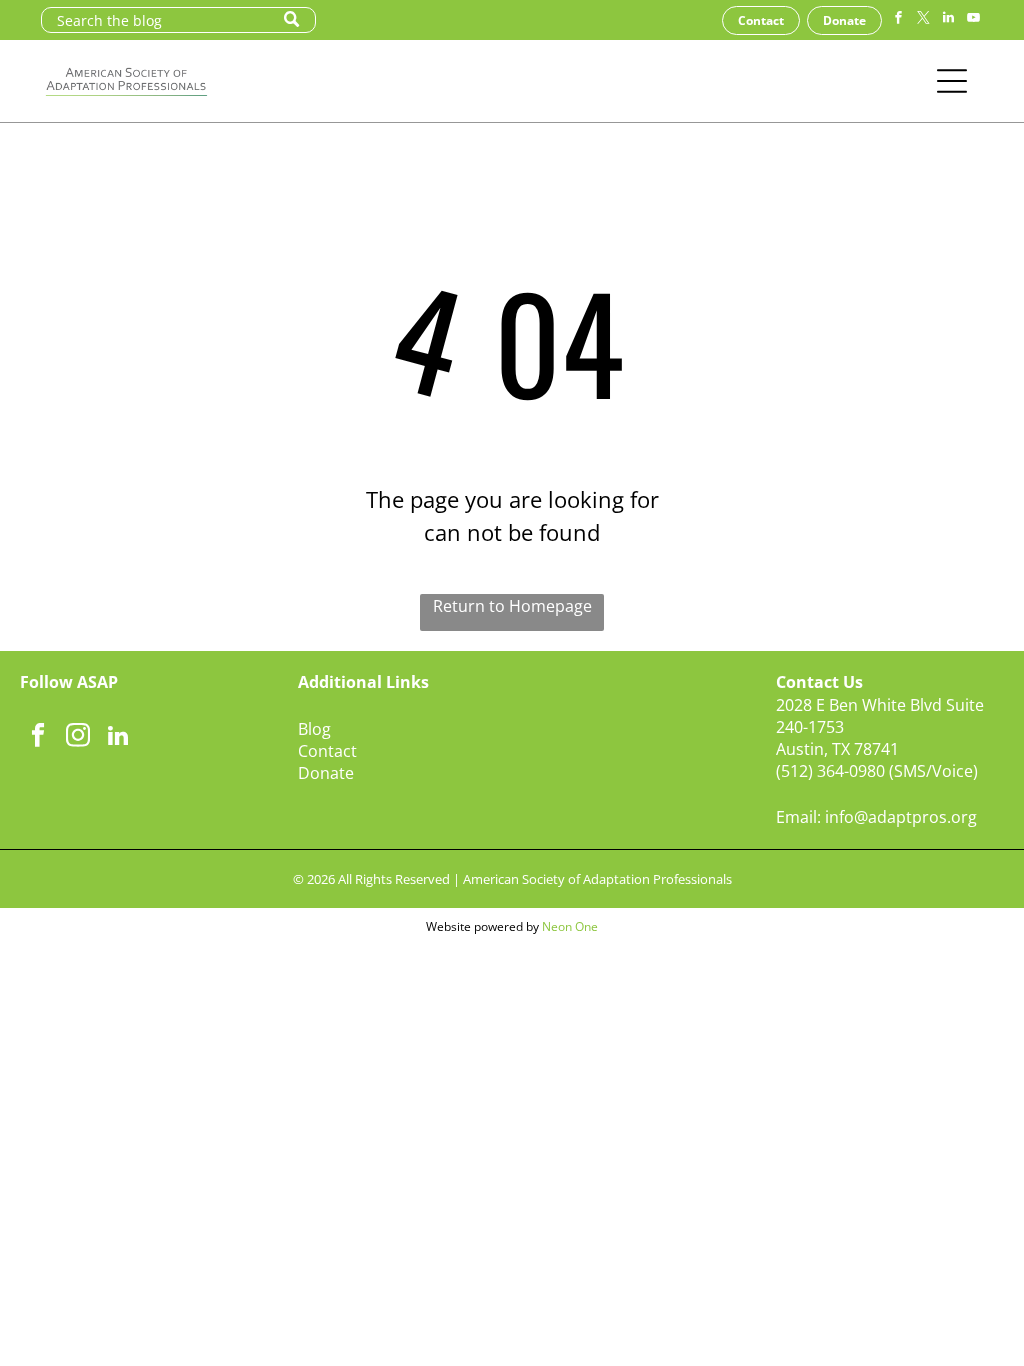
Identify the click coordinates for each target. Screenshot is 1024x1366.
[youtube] (973, 20)
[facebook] (898, 20)
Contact (327, 751)
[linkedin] (948, 20)
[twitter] (923, 20)
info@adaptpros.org (901, 817)
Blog (314, 729)
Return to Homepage (512, 606)
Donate (326, 773)
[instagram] (77, 738)
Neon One (570, 926)
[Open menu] (952, 81)
